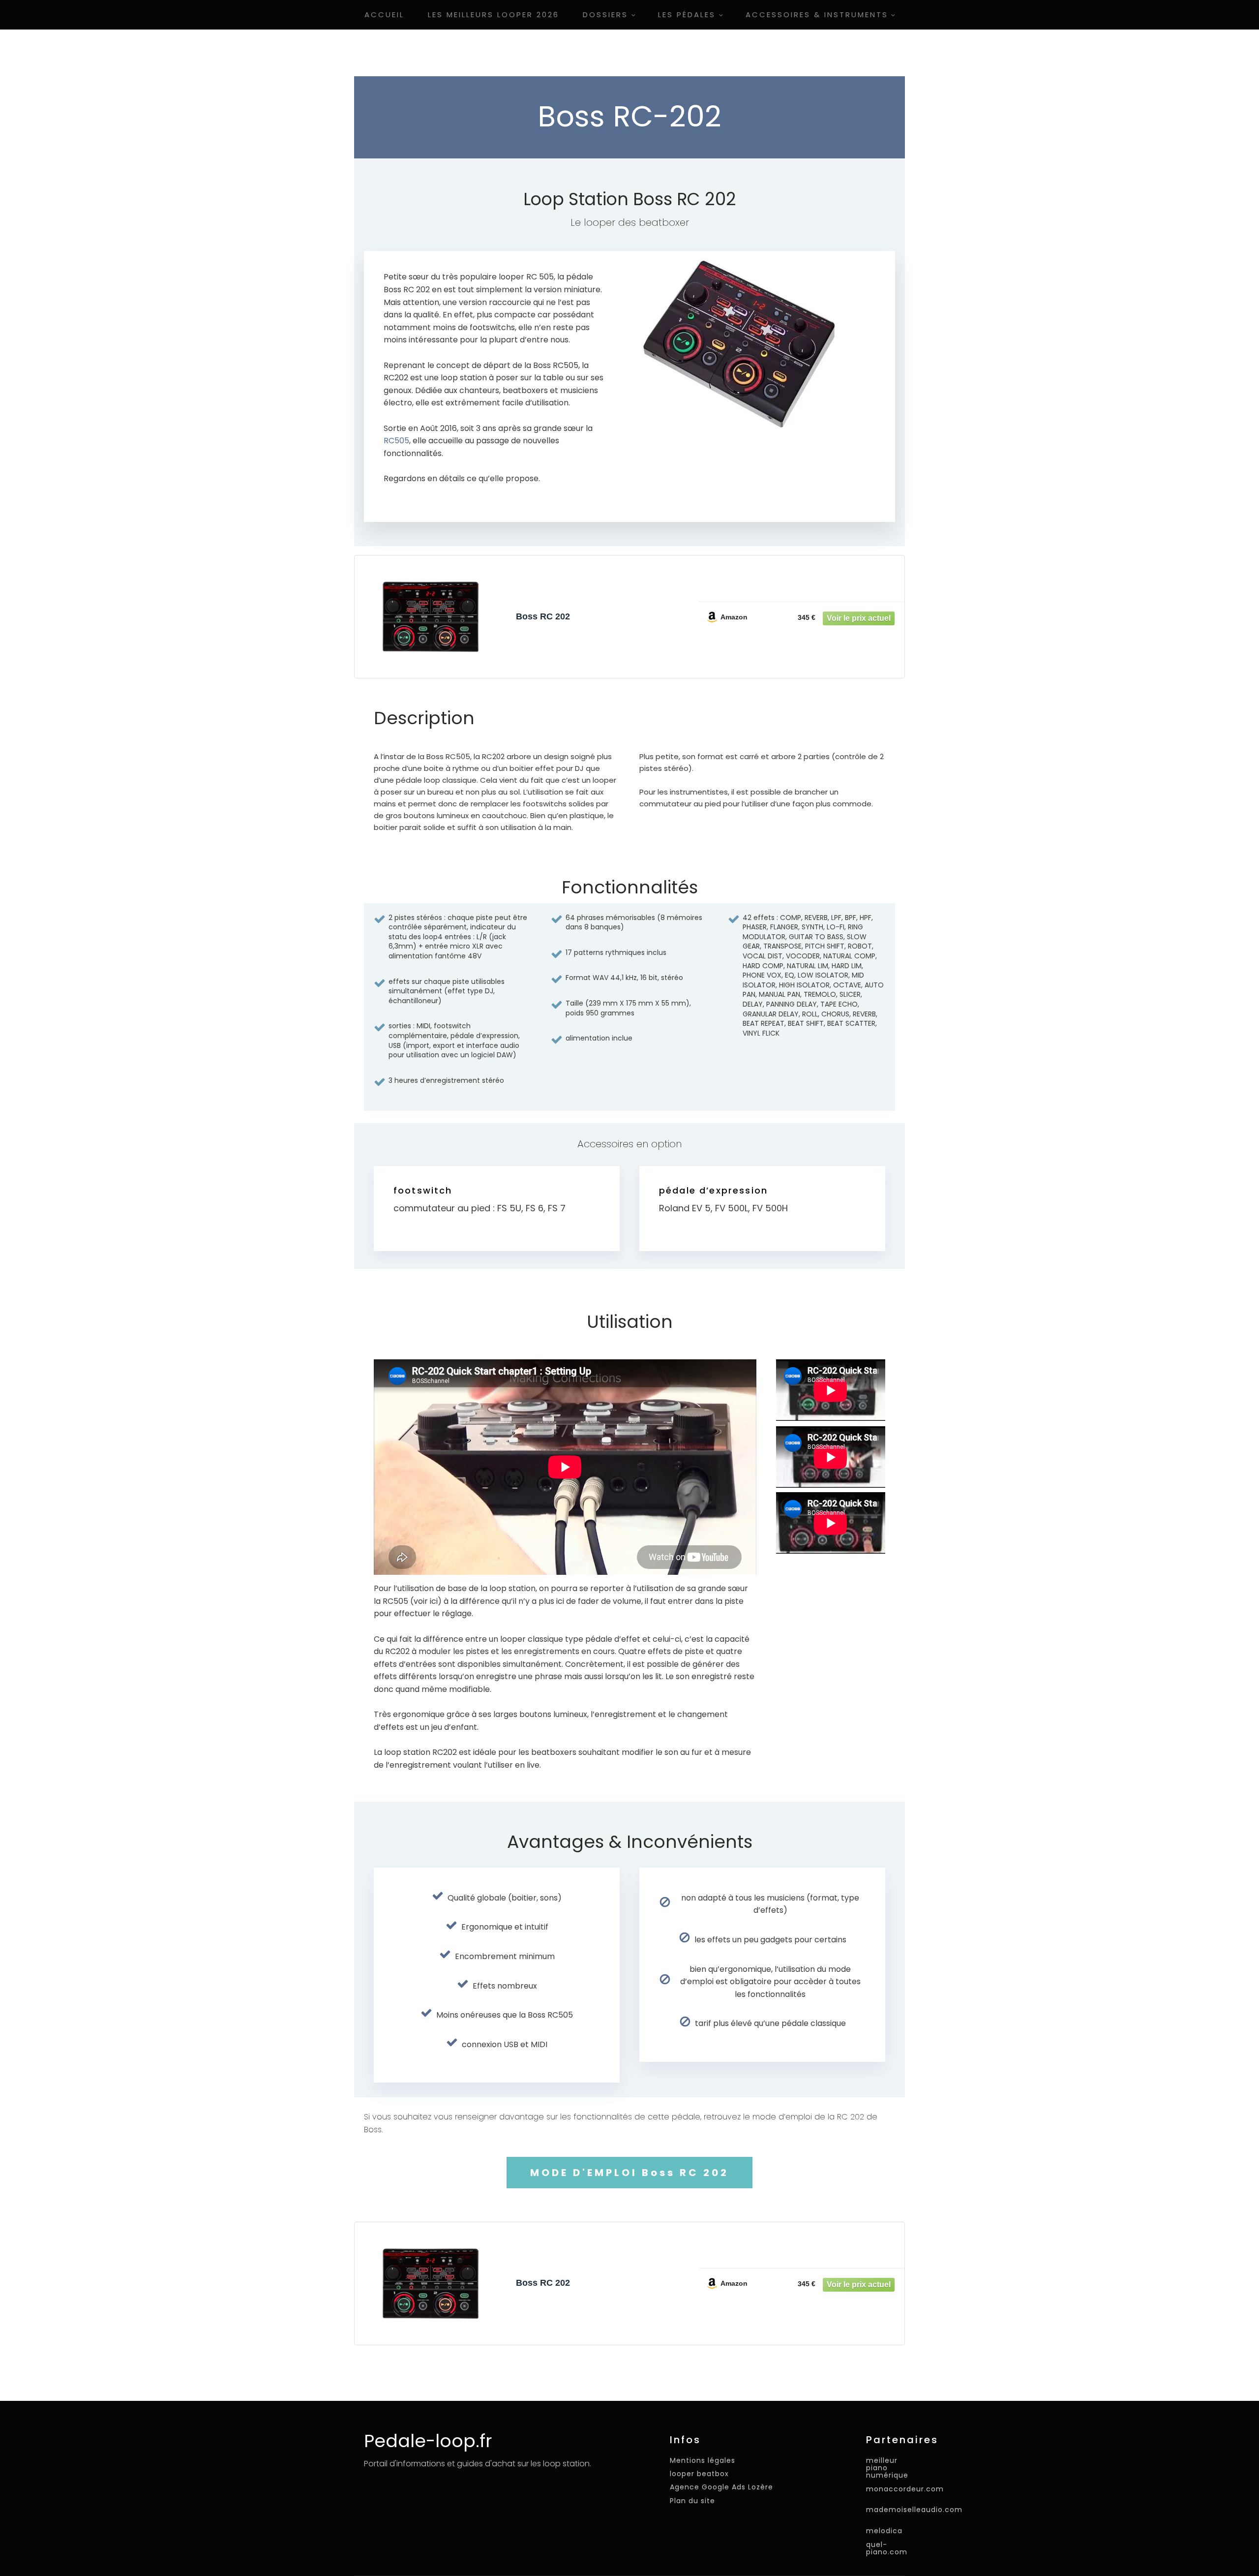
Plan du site (692, 2501)
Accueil (384, 15)
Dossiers (605, 15)
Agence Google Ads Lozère (721, 2487)
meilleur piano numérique (887, 2468)
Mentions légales (703, 2461)
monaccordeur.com (905, 2489)
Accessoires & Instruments (817, 15)
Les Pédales (687, 15)
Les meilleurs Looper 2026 (494, 15)
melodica (884, 2530)
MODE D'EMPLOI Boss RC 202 (629, 2173)
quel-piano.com (887, 2549)
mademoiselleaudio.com (914, 2509)
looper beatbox (699, 2474)
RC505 (396, 441)
